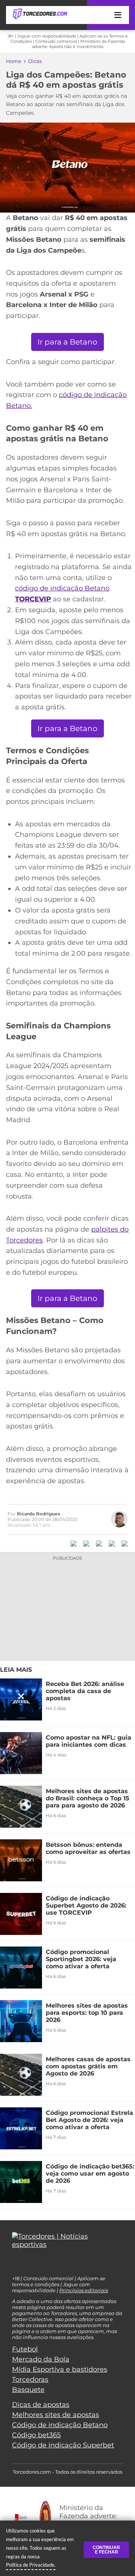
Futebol (25, 2349)
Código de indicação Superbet (63, 2445)
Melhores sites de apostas (55, 2415)
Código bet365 (36, 2435)
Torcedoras (30, 2380)
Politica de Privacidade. (31, 2565)
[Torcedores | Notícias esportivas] (40, 14)
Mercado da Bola (41, 2359)
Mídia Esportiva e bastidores (60, 2369)
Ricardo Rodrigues (38, 1514)
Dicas (35, 61)
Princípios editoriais (84, 2290)
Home (14, 61)
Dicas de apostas (41, 2405)
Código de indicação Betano (60, 2425)
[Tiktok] (27, 2264)
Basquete (28, 2390)
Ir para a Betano (67, 342)
